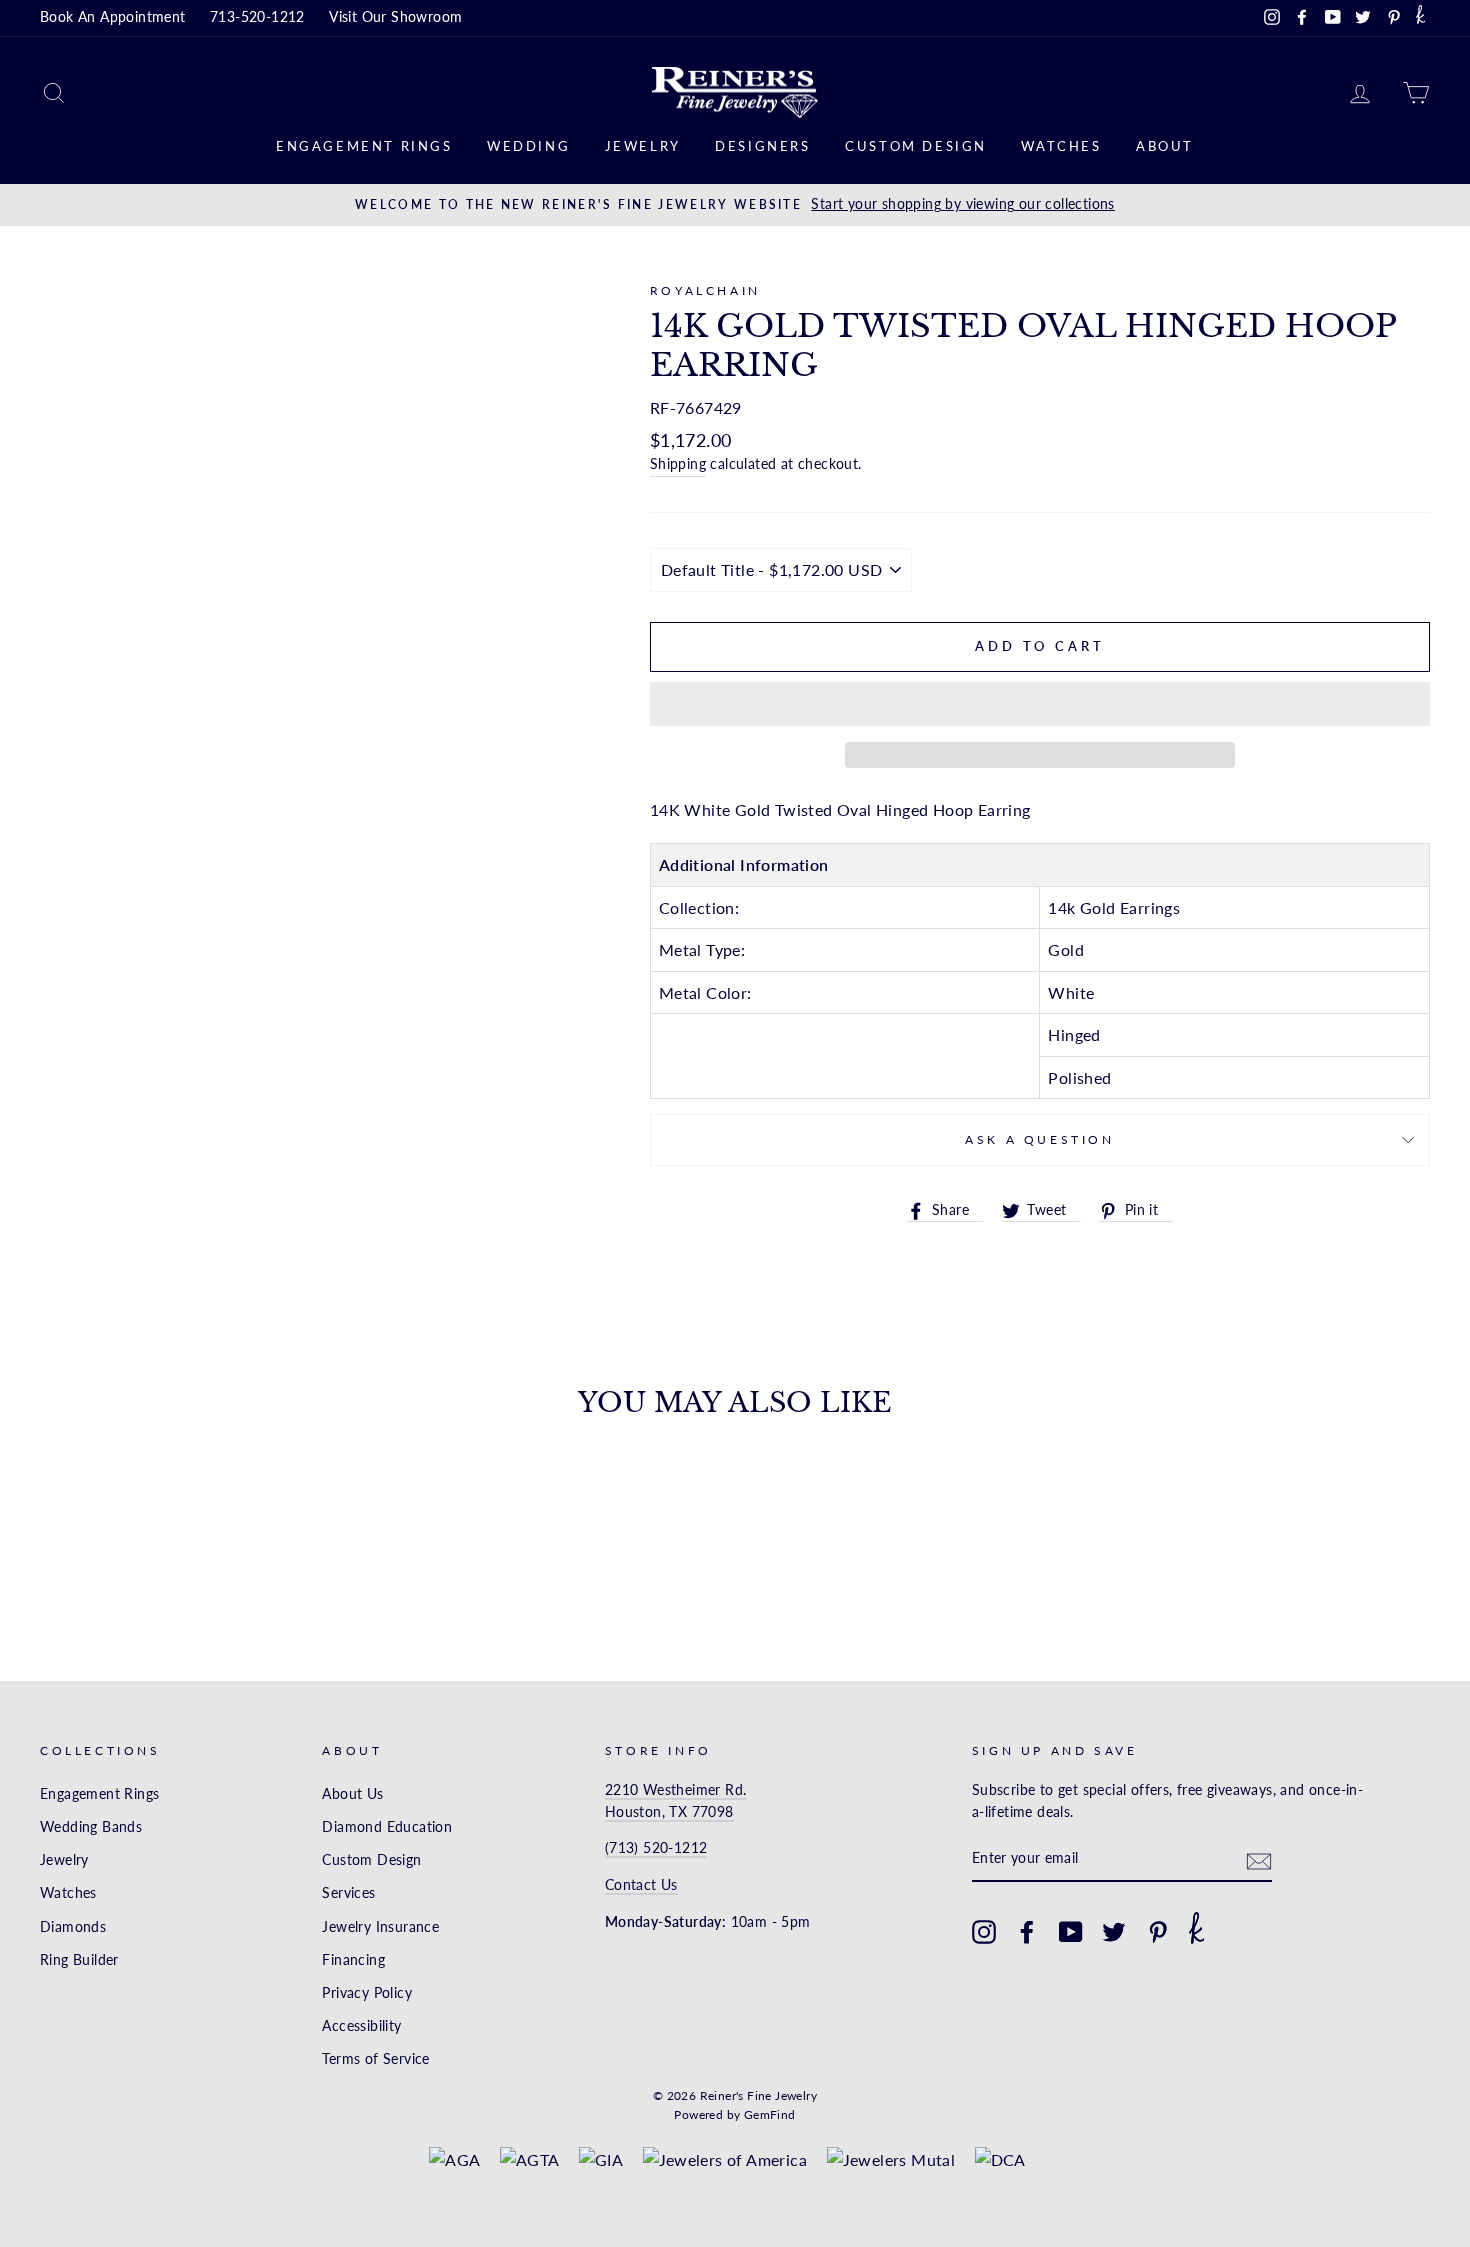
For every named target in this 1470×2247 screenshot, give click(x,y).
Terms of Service (375, 2059)
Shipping (678, 464)
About (1165, 146)
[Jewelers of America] (725, 2160)
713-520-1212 (257, 17)
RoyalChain (705, 290)
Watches (1061, 146)
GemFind (770, 2114)
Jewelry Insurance (380, 1927)
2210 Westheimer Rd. (676, 1790)
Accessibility (361, 2026)
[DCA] (1000, 2160)
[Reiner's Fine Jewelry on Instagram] (984, 1932)
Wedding (528, 146)
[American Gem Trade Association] (530, 2160)
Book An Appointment (113, 17)
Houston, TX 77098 (669, 1812)
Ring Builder (79, 1960)
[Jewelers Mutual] (891, 2160)
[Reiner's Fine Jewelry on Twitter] (1114, 1932)
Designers (762, 146)
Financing (353, 1960)
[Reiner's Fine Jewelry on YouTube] (1071, 1932)
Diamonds (73, 1927)
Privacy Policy (367, 1993)
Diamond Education (387, 1827)
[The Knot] (1420, 18)
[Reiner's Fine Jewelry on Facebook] (1027, 1932)
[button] (1040, 704)
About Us (352, 1794)
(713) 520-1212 (656, 1848)
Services (348, 1893)
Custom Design (916, 146)
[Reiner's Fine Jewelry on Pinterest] (1158, 1932)
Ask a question (1039, 1139)
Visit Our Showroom (395, 17)
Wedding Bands (91, 1827)
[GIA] (601, 2160)
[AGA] (454, 2160)
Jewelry (643, 146)
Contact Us (641, 1885)
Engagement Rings (364, 146)
